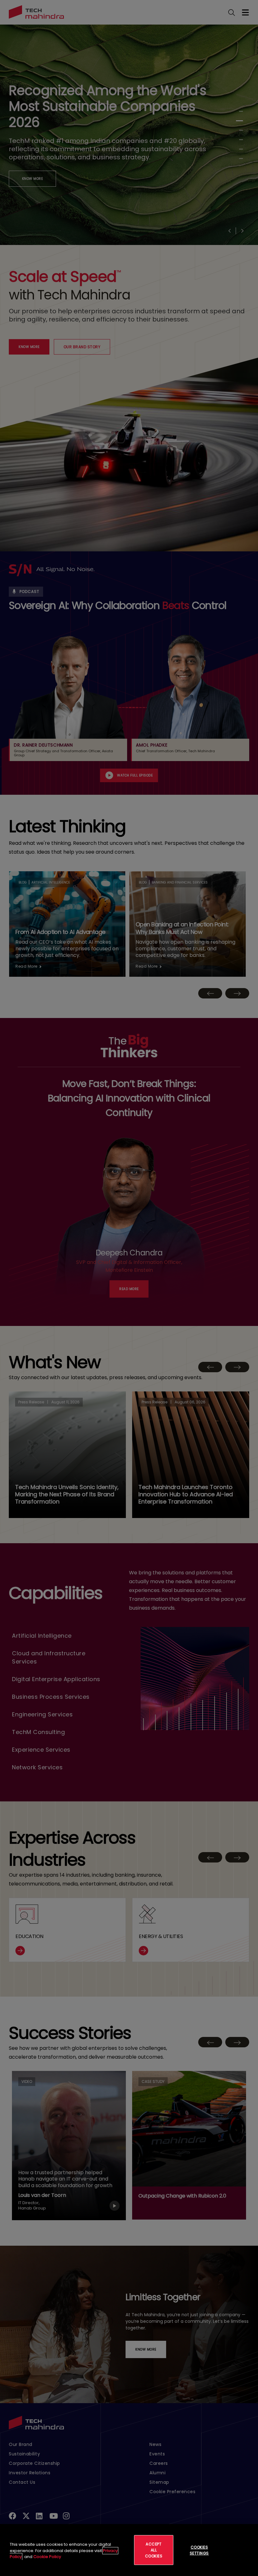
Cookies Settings (199, 2550)
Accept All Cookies (154, 2550)
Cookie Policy (47, 2557)
